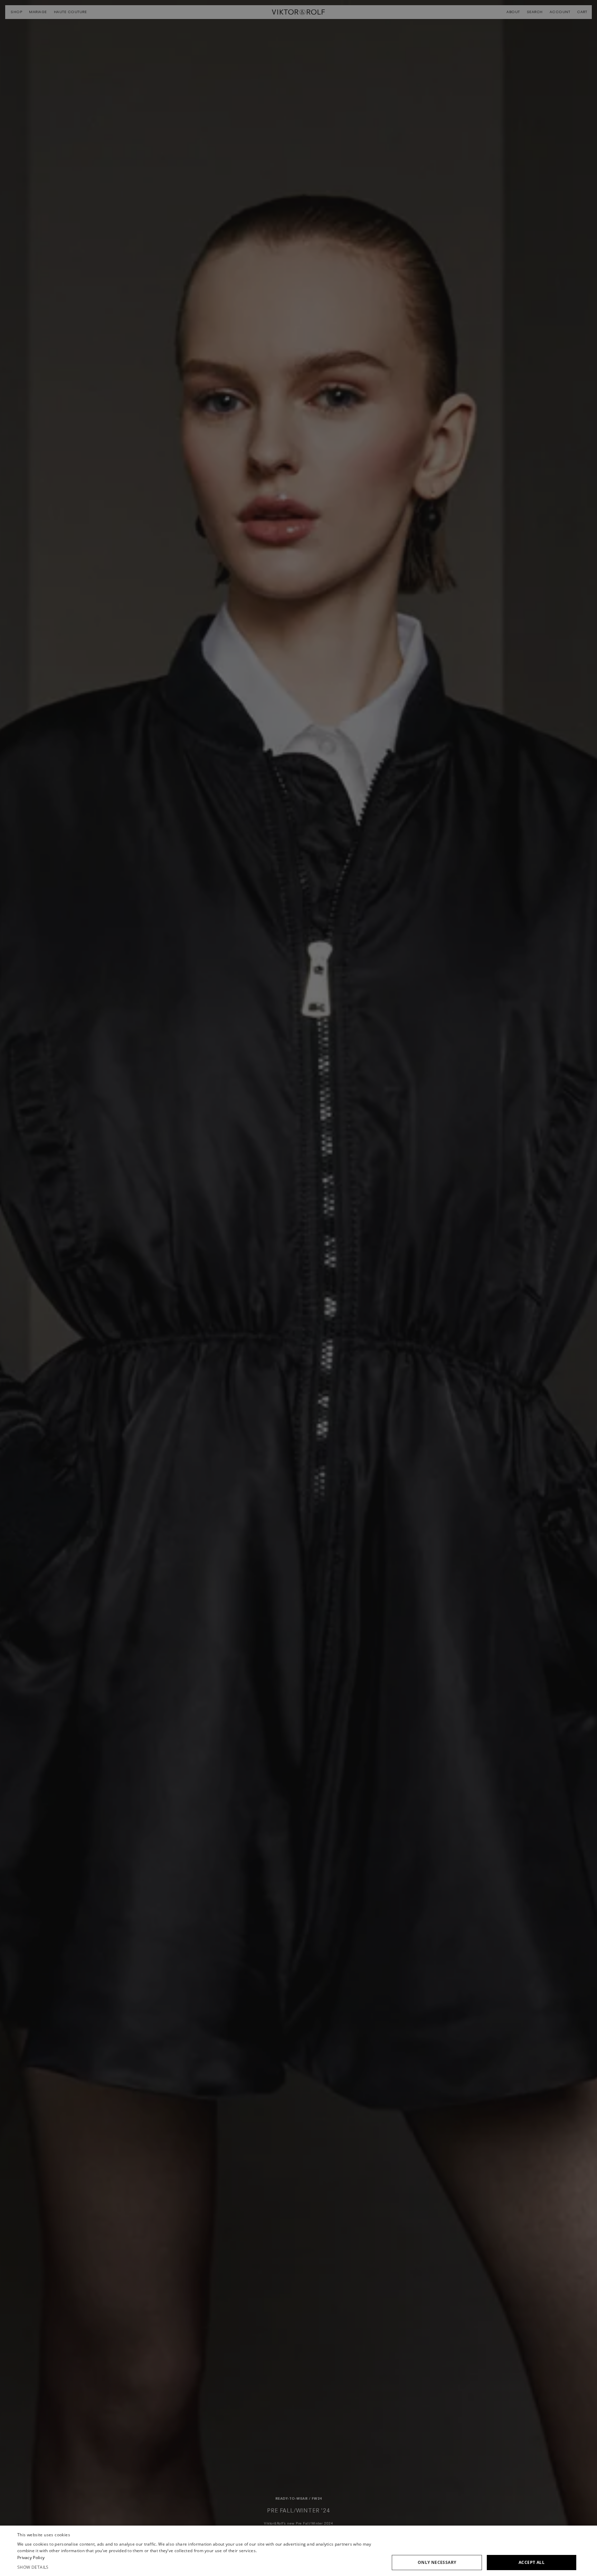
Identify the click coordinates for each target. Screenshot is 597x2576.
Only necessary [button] (437, 2562)
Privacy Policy (31, 2558)
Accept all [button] (532, 2562)
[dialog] (298, 2551)
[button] (199, 2567)
